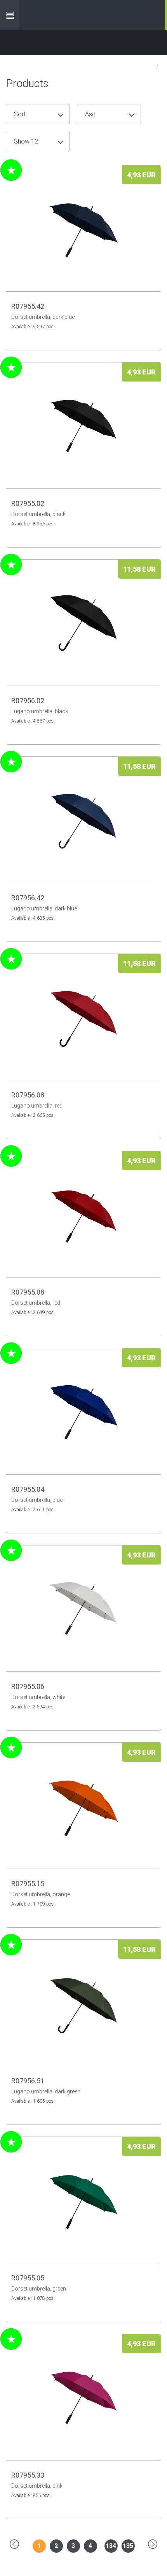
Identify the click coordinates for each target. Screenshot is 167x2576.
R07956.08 (28, 1095)
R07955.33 (28, 2475)
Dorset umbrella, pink (37, 2486)
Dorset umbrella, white (38, 1697)
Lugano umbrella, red (37, 1106)
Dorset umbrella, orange (41, 1894)
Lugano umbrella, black (40, 711)
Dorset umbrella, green (39, 2289)
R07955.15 (28, 1884)
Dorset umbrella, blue (37, 1500)
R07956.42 (28, 898)
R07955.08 (28, 1292)
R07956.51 (28, 2081)
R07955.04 (28, 1489)
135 (128, 2546)
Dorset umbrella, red (36, 1303)
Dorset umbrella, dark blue (43, 317)
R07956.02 (28, 701)
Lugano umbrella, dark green (46, 2091)
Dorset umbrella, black (38, 514)
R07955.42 (28, 306)
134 (111, 2546)
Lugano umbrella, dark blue (44, 908)
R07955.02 (28, 503)
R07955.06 (28, 1686)
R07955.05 (28, 2278)
